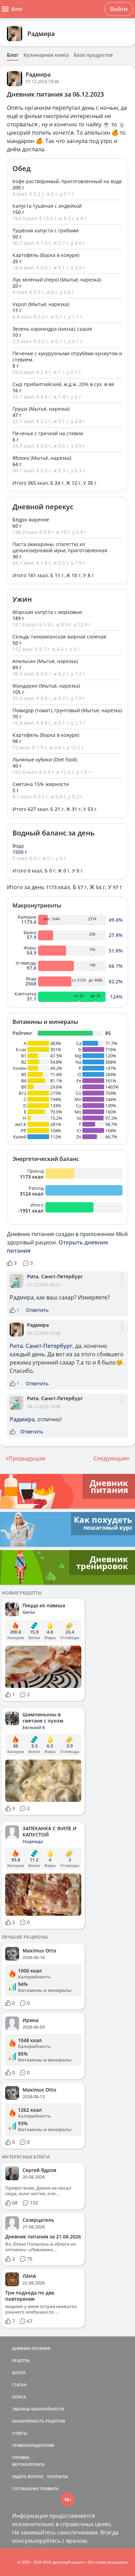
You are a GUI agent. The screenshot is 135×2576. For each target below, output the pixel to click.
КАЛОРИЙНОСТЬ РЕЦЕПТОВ (39, 2421)
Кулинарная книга (46, 55)
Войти (119, 9)
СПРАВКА (21, 2457)
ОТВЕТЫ (20, 2433)
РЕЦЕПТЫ (21, 2360)
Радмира (41, 34)
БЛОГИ (19, 2373)
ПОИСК (19, 2397)
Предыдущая (27, 1458)
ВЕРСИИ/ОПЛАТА (28, 2464)
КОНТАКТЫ (57, 2476)
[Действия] (122, 1284)
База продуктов (93, 55)
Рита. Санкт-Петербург (55, 1276)
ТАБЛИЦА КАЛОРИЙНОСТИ (38, 2409)
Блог (13, 55)
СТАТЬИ (19, 2385)
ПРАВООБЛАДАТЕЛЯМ (33, 2445)
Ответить (37, 1310)
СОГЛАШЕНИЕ (26, 2489)
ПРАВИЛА (49, 2489)
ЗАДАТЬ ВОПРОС (28, 2476)
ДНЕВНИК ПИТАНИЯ (31, 2348)
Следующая (110, 1458)
